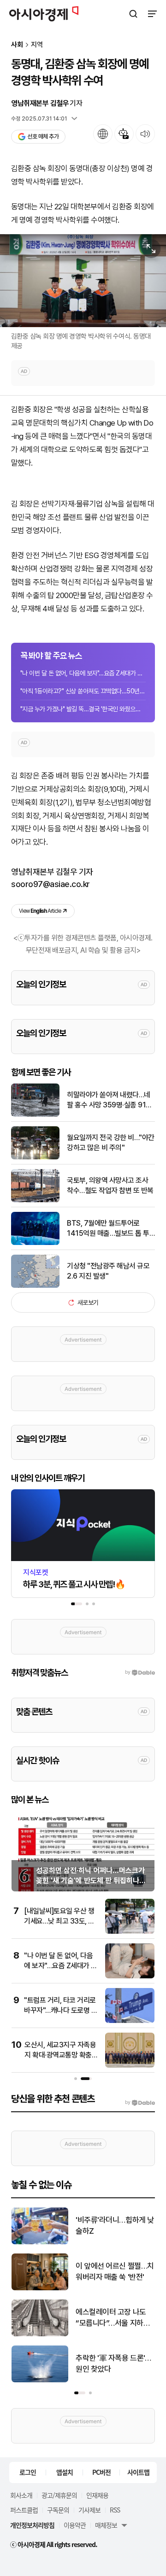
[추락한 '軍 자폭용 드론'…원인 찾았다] (40, 2380)
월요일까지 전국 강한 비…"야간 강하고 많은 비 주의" (111, 1143)
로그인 (28, 2472)
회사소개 (21, 2495)
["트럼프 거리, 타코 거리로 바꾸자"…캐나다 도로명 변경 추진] (130, 2021)
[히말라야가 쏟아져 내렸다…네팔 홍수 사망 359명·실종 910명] (35, 1115)
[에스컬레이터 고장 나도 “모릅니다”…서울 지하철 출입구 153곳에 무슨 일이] (40, 2334)
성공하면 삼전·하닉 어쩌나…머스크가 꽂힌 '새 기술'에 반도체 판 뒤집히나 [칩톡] (90, 1881)
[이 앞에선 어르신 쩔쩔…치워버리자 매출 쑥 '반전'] (40, 2288)
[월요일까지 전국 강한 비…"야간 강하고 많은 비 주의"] (35, 1157)
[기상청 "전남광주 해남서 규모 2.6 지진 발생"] (35, 1286)
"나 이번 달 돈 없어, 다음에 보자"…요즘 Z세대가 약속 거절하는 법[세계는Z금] (83, 673)
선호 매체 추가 (43, 136)
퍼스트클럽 (24, 2510)
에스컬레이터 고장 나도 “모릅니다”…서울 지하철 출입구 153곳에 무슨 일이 (115, 2318)
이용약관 (75, 2525)
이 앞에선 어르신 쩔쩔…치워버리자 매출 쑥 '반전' (115, 2271)
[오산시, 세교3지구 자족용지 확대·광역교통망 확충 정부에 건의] (130, 2066)
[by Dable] (140, 2103)
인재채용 (97, 2495)
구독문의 (58, 2510)
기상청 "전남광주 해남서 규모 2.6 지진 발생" (108, 1271)
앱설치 (65, 2472)
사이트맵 (138, 2472)
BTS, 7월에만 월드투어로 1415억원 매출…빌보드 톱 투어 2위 (108, 1229)
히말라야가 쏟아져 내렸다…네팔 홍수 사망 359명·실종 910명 (109, 1101)
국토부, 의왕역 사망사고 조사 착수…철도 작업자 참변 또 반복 (110, 1185)
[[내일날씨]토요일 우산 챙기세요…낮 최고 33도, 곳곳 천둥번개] (130, 1932)
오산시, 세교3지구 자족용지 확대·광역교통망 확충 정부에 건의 (60, 2055)
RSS (115, 2510)
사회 (17, 45)
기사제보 (89, 2510)
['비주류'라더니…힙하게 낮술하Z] (40, 2242)
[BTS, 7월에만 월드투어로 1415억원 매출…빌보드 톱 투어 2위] (35, 1243)
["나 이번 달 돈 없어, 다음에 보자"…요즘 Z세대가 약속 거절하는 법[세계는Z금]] (130, 1976)
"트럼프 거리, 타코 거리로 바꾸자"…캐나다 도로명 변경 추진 (61, 2011)
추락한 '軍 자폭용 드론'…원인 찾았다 (113, 2363)
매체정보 (106, 2525)
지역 (37, 45)
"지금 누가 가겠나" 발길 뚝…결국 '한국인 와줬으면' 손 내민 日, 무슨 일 (83, 709)
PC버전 (101, 2472)
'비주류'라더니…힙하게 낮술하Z (115, 2225)
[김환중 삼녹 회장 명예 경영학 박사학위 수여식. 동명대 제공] (83, 281)
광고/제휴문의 (59, 2495)
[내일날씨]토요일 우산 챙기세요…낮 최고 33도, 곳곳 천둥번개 (59, 1921)
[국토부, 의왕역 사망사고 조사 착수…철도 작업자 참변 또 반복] (35, 1200)
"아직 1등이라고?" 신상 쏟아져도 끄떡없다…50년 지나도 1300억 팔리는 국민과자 (83, 691)
